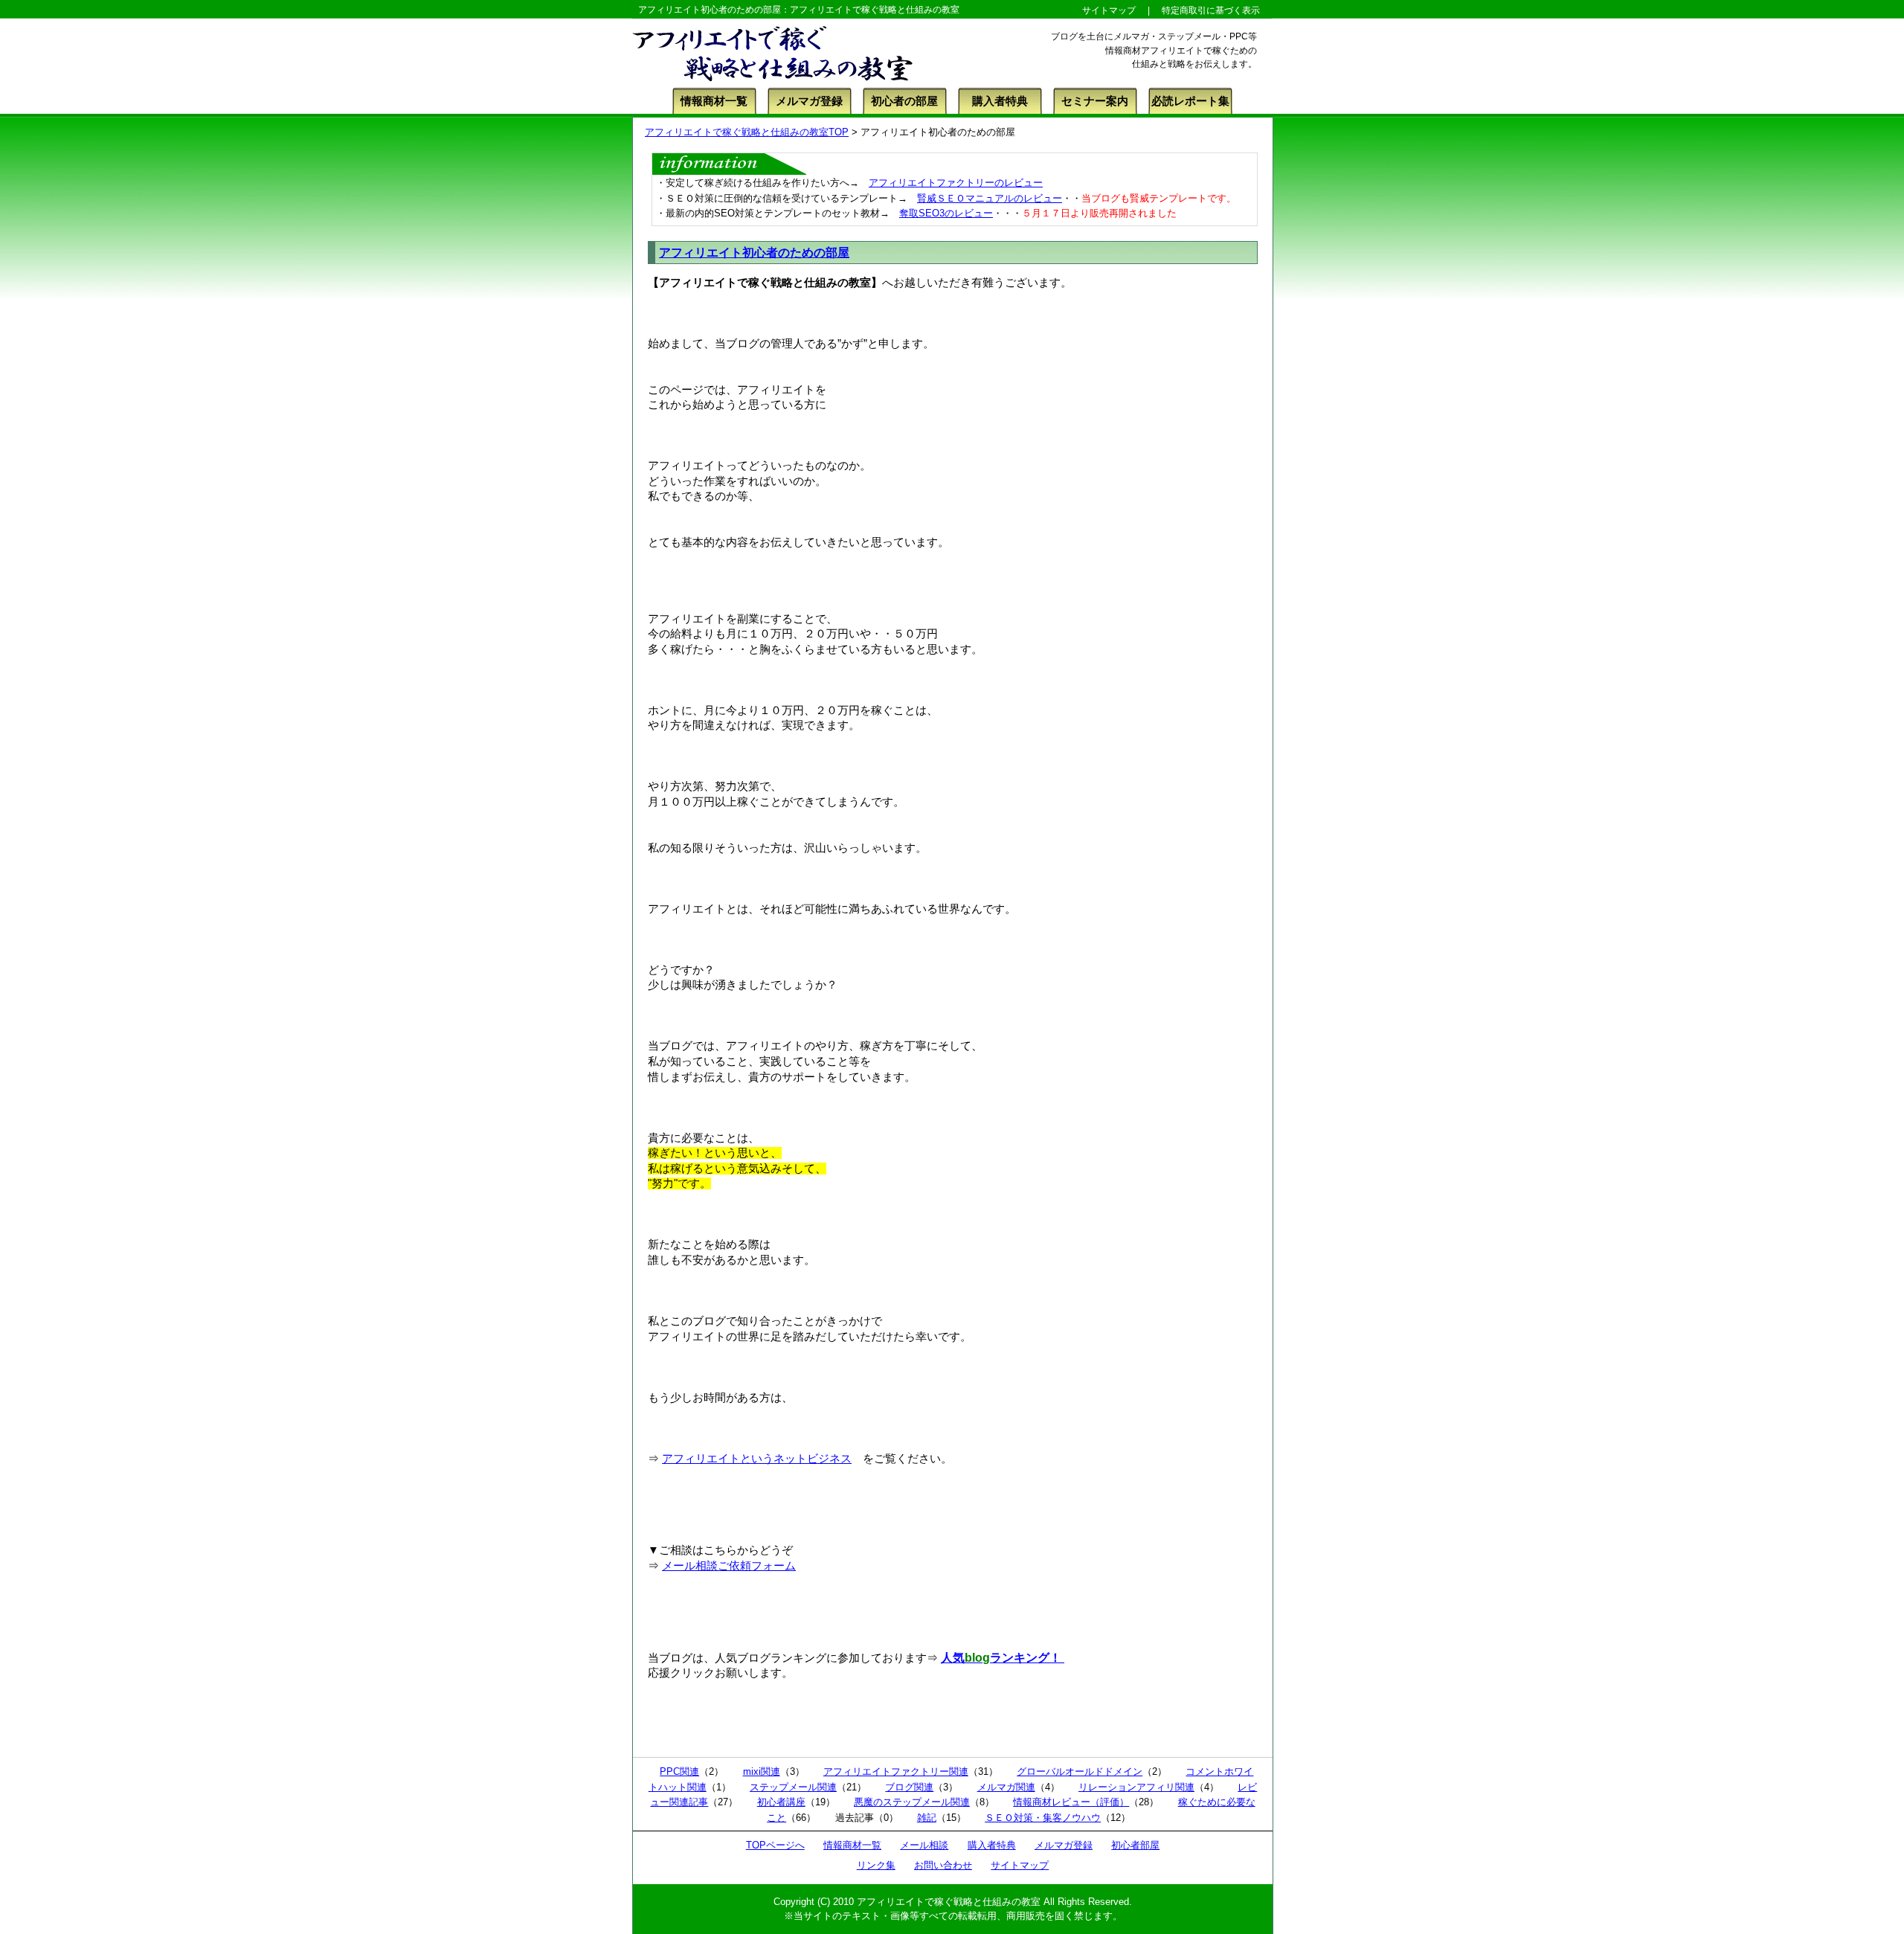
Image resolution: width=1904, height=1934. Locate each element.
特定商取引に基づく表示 (1211, 10)
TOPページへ (775, 1845)
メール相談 (924, 1845)
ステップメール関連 (793, 1787)
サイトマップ (1020, 1865)
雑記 (927, 1818)
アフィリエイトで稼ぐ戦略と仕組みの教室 (949, 1902)
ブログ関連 (909, 1787)
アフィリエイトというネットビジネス (757, 1459)
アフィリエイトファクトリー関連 (896, 1771)
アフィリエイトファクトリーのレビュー (956, 183)
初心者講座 (781, 1802)
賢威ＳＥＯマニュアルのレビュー (990, 198)
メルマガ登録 (809, 101)
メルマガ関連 (1006, 1787)
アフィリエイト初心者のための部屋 (754, 253)
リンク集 (876, 1865)
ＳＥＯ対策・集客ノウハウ (1043, 1818)
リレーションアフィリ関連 (1136, 1787)
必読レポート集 (1190, 101)
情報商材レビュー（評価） (1071, 1802)
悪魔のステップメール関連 (912, 1802)
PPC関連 (679, 1771)
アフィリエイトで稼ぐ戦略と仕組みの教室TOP (747, 132)
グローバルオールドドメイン (1080, 1771)
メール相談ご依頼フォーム (729, 1566)
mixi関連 (762, 1771)
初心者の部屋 (904, 101)
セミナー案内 (1095, 101)
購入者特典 (1000, 101)
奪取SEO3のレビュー (946, 213)
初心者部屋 (1135, 1845)
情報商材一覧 (714, 101)
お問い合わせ (943, 1865)
